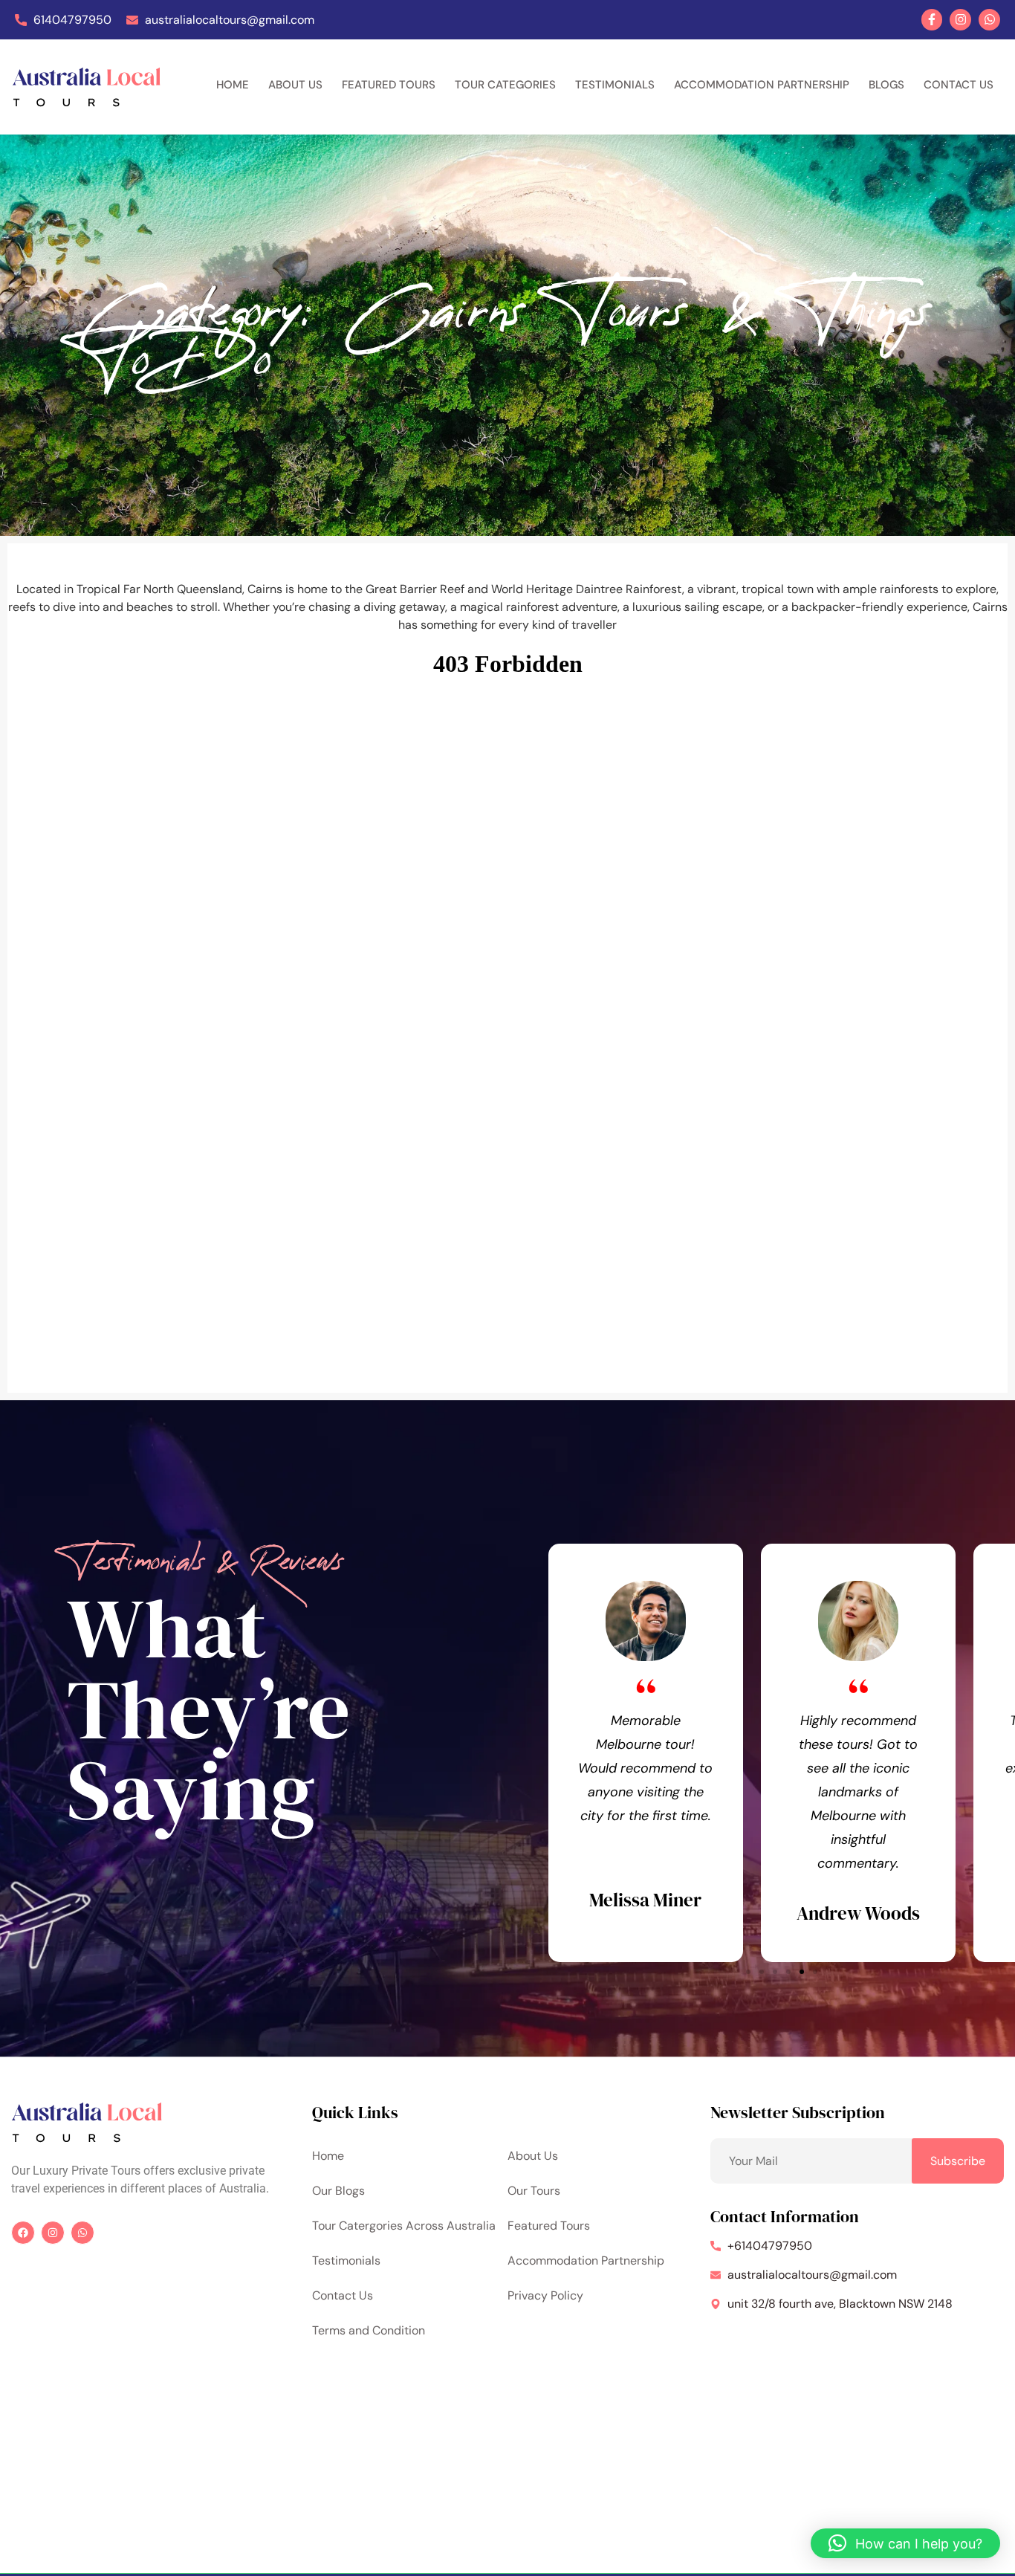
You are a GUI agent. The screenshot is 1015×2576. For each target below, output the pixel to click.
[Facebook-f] (932, 20)
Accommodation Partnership (762, 85)
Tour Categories (505, 85)
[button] (748, 1972)
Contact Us (959, 85)
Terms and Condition (369, 2330)
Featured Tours (389, 85)
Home (233, 85)
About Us (295, 85)
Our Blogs (338, 2191)
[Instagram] (960, 20)
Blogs (886, 85)
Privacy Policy (545, 2295)
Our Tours (534, 2191)
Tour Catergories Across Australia (404, 2226)
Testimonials (615, 85)
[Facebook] (23, 2233)
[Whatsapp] (989, 20)
